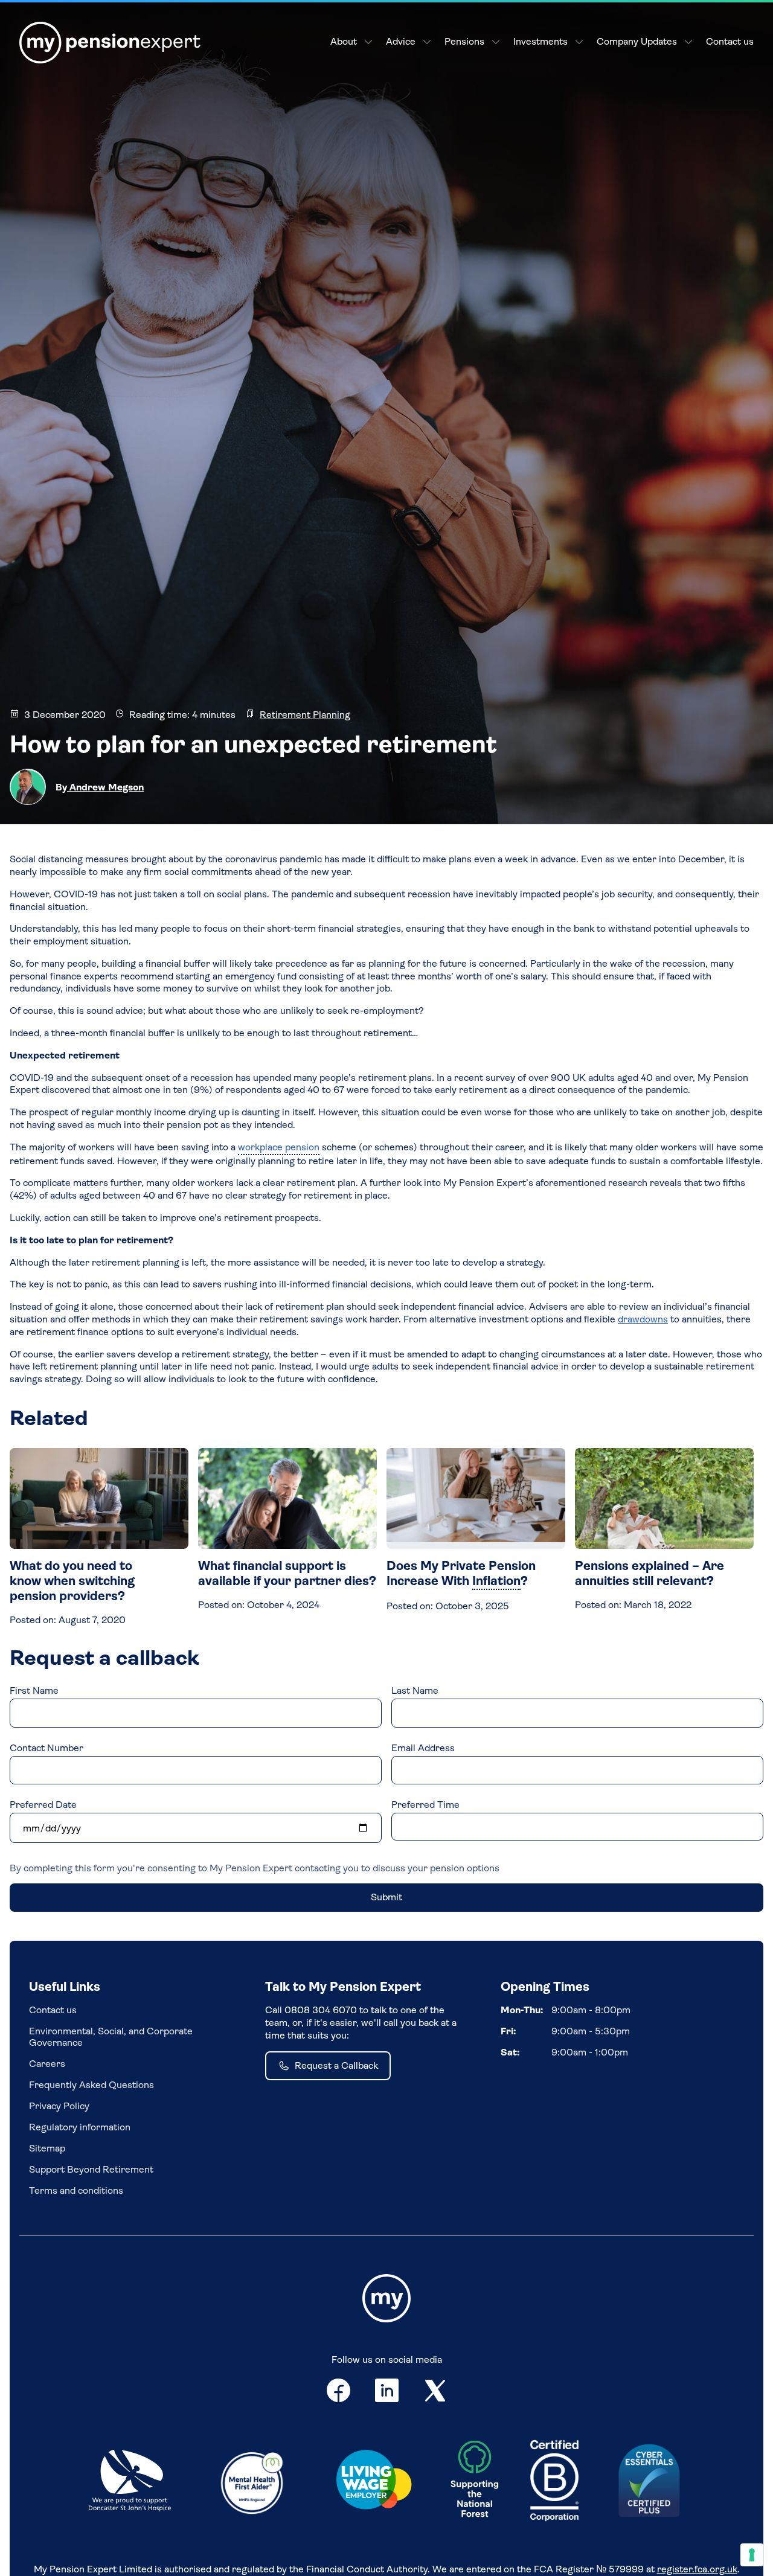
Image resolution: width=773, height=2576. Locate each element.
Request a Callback (336, 2065)
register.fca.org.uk (697, 2569)
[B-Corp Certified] (554, 2482)
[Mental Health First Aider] (252, 2482)
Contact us (730, 41)
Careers (47, 2064)
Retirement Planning (305, 715)
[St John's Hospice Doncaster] (130, 2482)
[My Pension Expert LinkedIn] (387, 2393)
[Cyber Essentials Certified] (649, 2482)
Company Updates (637, 41)
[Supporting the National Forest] (475, 2482)
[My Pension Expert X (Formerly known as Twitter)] (435, 2393)
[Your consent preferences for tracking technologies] (752, 2555)
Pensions (464, 41)
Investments (540, 41)
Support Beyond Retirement (91, 2169)
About (344, 41)
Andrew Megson (105, 787)
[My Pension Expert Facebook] (338, 2393)
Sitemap (47, 2148)
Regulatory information (80, 2127)
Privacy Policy (59, 2106)
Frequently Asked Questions (91, 2085)
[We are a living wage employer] (374, 2482)
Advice (401, 41)
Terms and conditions (76, 2190)
